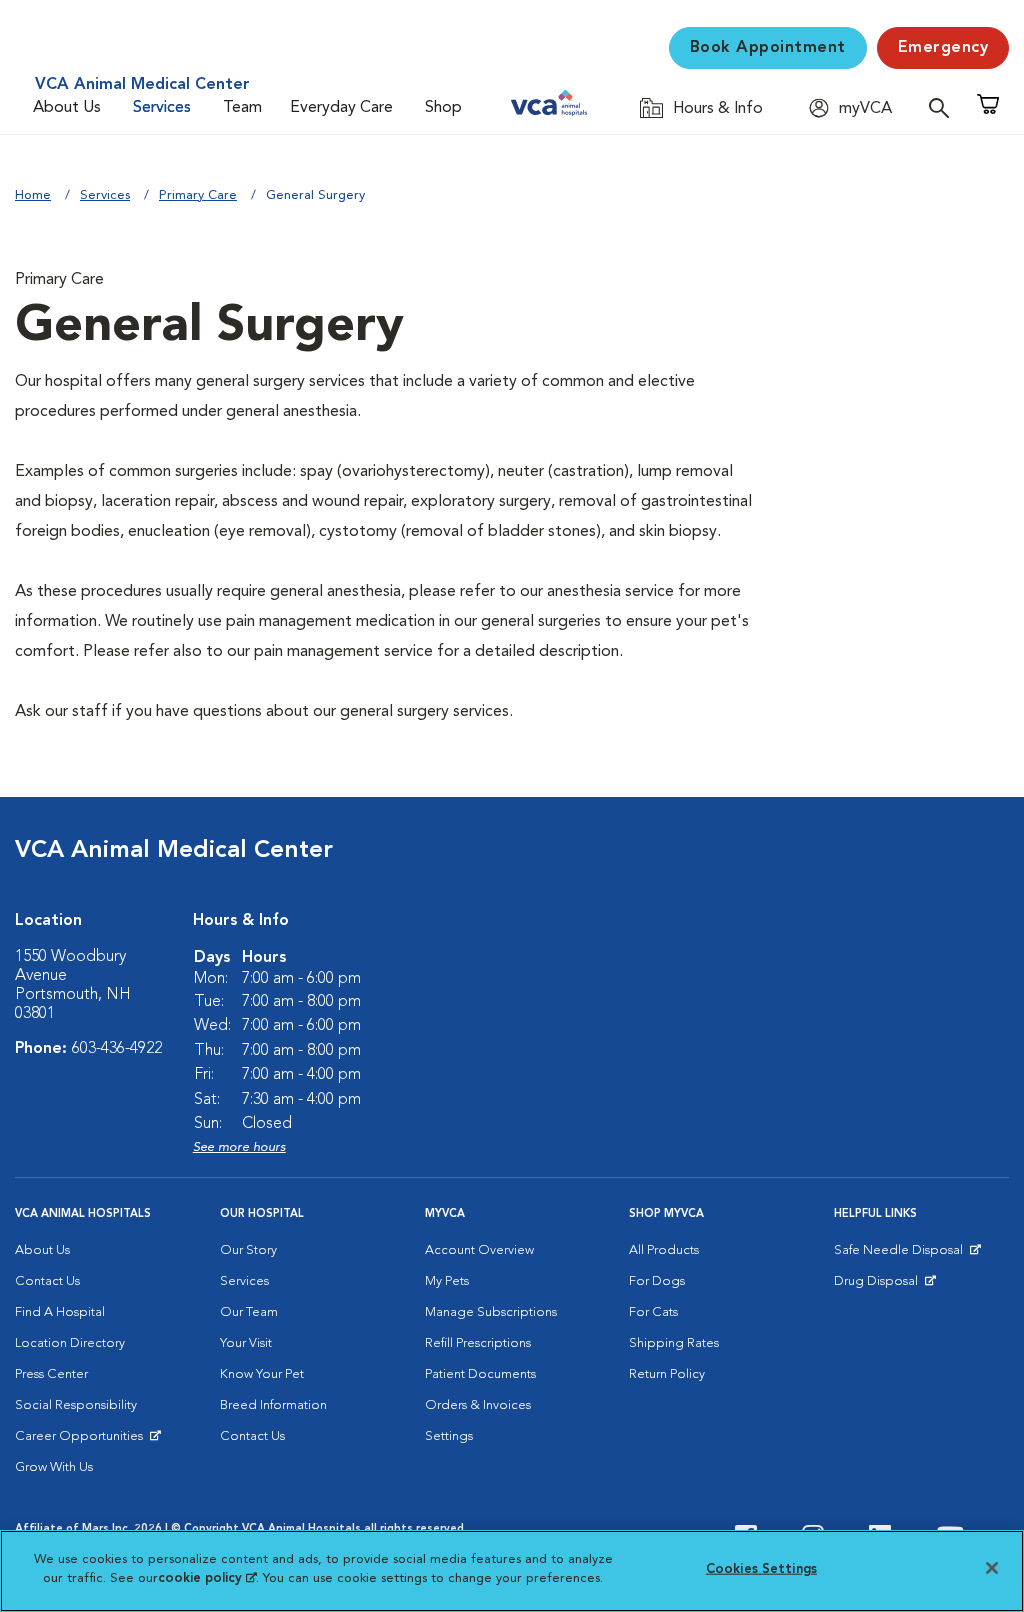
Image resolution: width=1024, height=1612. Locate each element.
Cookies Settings (761, 1569)
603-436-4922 (117, 1049)
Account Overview (479, 1250)
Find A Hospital (60, 1312)
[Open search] (944, 107)
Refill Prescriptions (478, 1343)
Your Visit (246, 1343)
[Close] (992, 1568)
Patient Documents (480, 1374)
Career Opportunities (82, 1441)
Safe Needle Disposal (901, 1255)
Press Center (51, 1374)
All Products (664, 1250)
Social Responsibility (76, 1405)
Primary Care (198, 195)
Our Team (249, 1312)
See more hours (239, 1147)
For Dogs (657, 1281)
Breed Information (273, 1405)
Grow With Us (54, 1467)
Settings (449, 1436)
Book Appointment (768, 48)
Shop (443, 108)
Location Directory (70, 1343)
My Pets (447, 1281)
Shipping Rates (674, 1343)
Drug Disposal (884, 1286)
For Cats (653, 1312)
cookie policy (207, 1578)
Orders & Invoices (478, 1405)
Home (33, 195)
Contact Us (47, 1281)
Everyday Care (341, 108)
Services (162, 108)
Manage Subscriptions (491, 1312)
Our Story (248, 1250)
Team (242, 108)
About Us (67, 108)
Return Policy (667, 1374)
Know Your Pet (262, 1374)
